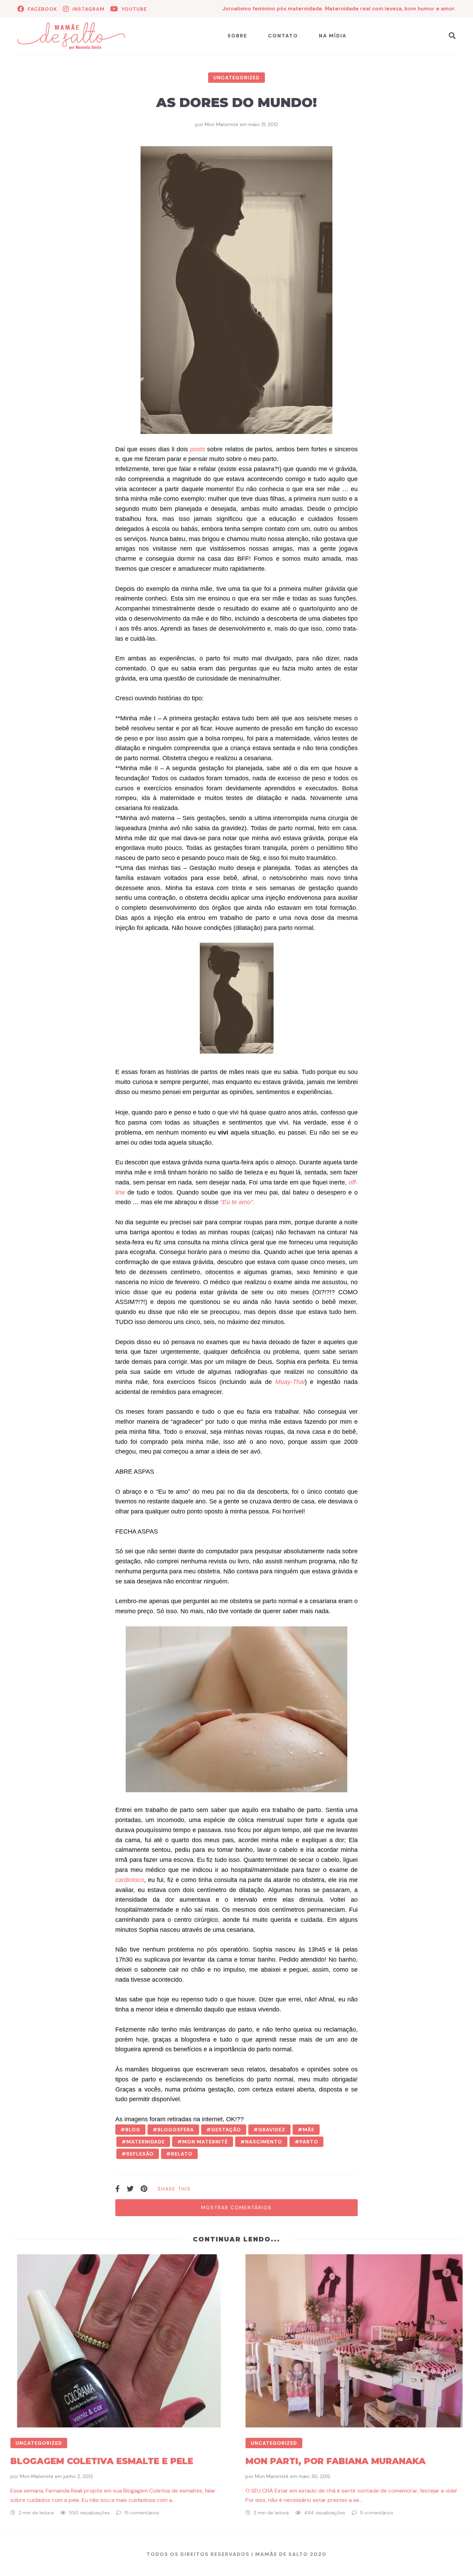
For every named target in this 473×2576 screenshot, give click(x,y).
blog (133, 2130)
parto (309, 2142)
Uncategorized (237, 78)
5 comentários (377, 2513)
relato (182, 2154)
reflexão (140, 2154)
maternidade (146, 2142)
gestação (226, 2130)
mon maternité (205, 2142)
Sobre (237, 36)
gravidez (272, 2130)
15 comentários (142, 2513)
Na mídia (333, 36)
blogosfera (176, 2130)
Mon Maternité (221, 124)
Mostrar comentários (237, 2208)
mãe (309, 2130)
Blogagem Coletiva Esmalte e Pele (102, 2461)
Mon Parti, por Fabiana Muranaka (336, 2461)
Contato (283, 36)
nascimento (264, 2142)
